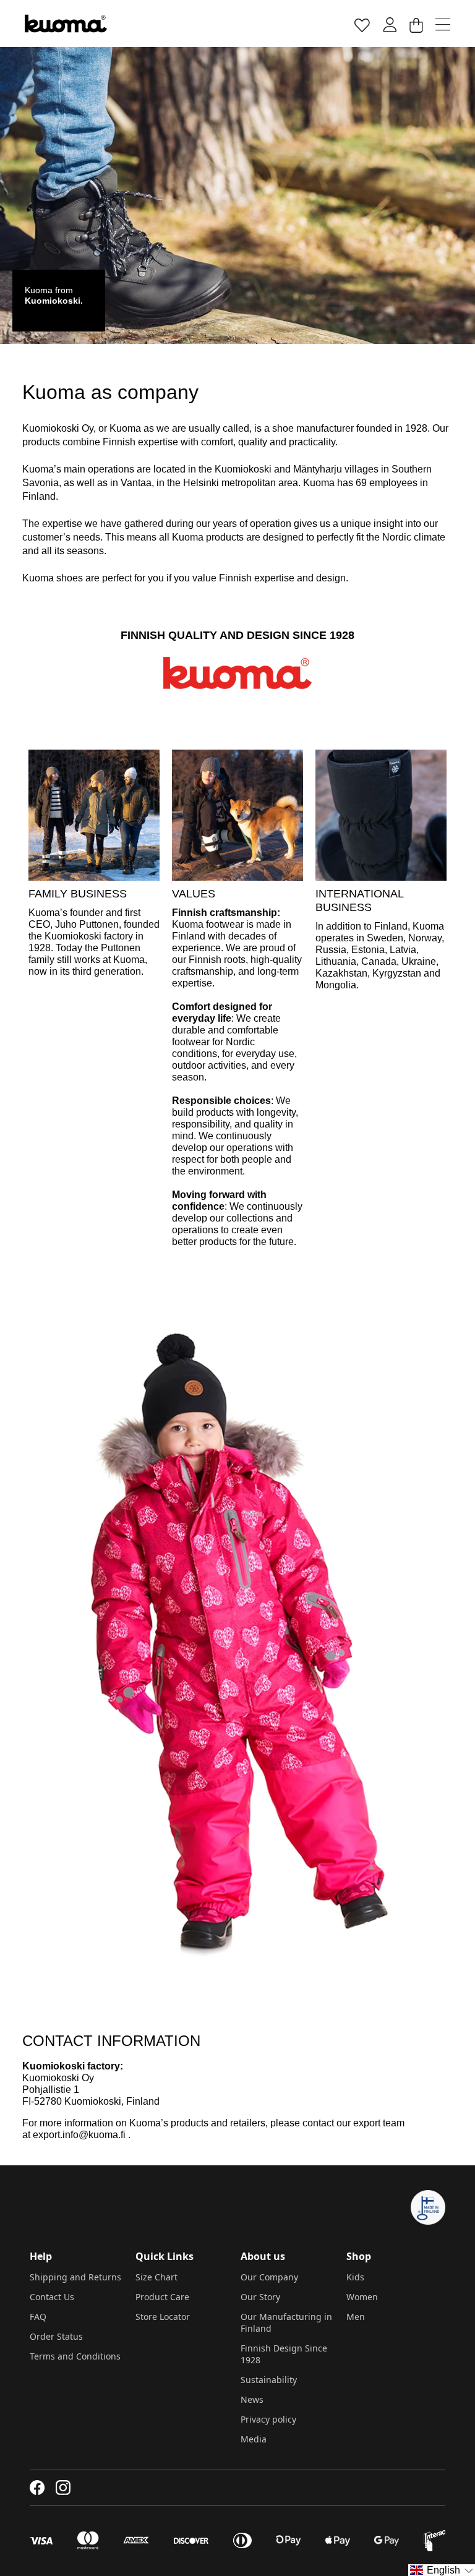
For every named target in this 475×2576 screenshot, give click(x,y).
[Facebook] (37, 2488)
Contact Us (52, 2297)
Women (362, 2297)
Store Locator (163, 2317)
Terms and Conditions (75, 2356)
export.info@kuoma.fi (79, 2135)
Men (356, 2317)
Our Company (269, 2277)
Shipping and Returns (75, 2277)
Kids (355, 2277)
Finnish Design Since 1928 (284, 2354)
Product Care (162, 2297)
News (252, 2399)
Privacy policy (268, 2419)
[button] (442, 2570)
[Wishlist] (362, 24)
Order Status (56, 2336)
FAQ (38, 2317)
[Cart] (416, 24)
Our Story (260, 2297)
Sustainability (269, 2380)
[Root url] (66, 24)
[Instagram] (63, 2488)
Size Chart (156, 2277)
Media (254, 2439)
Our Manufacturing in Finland (286, 2322)
